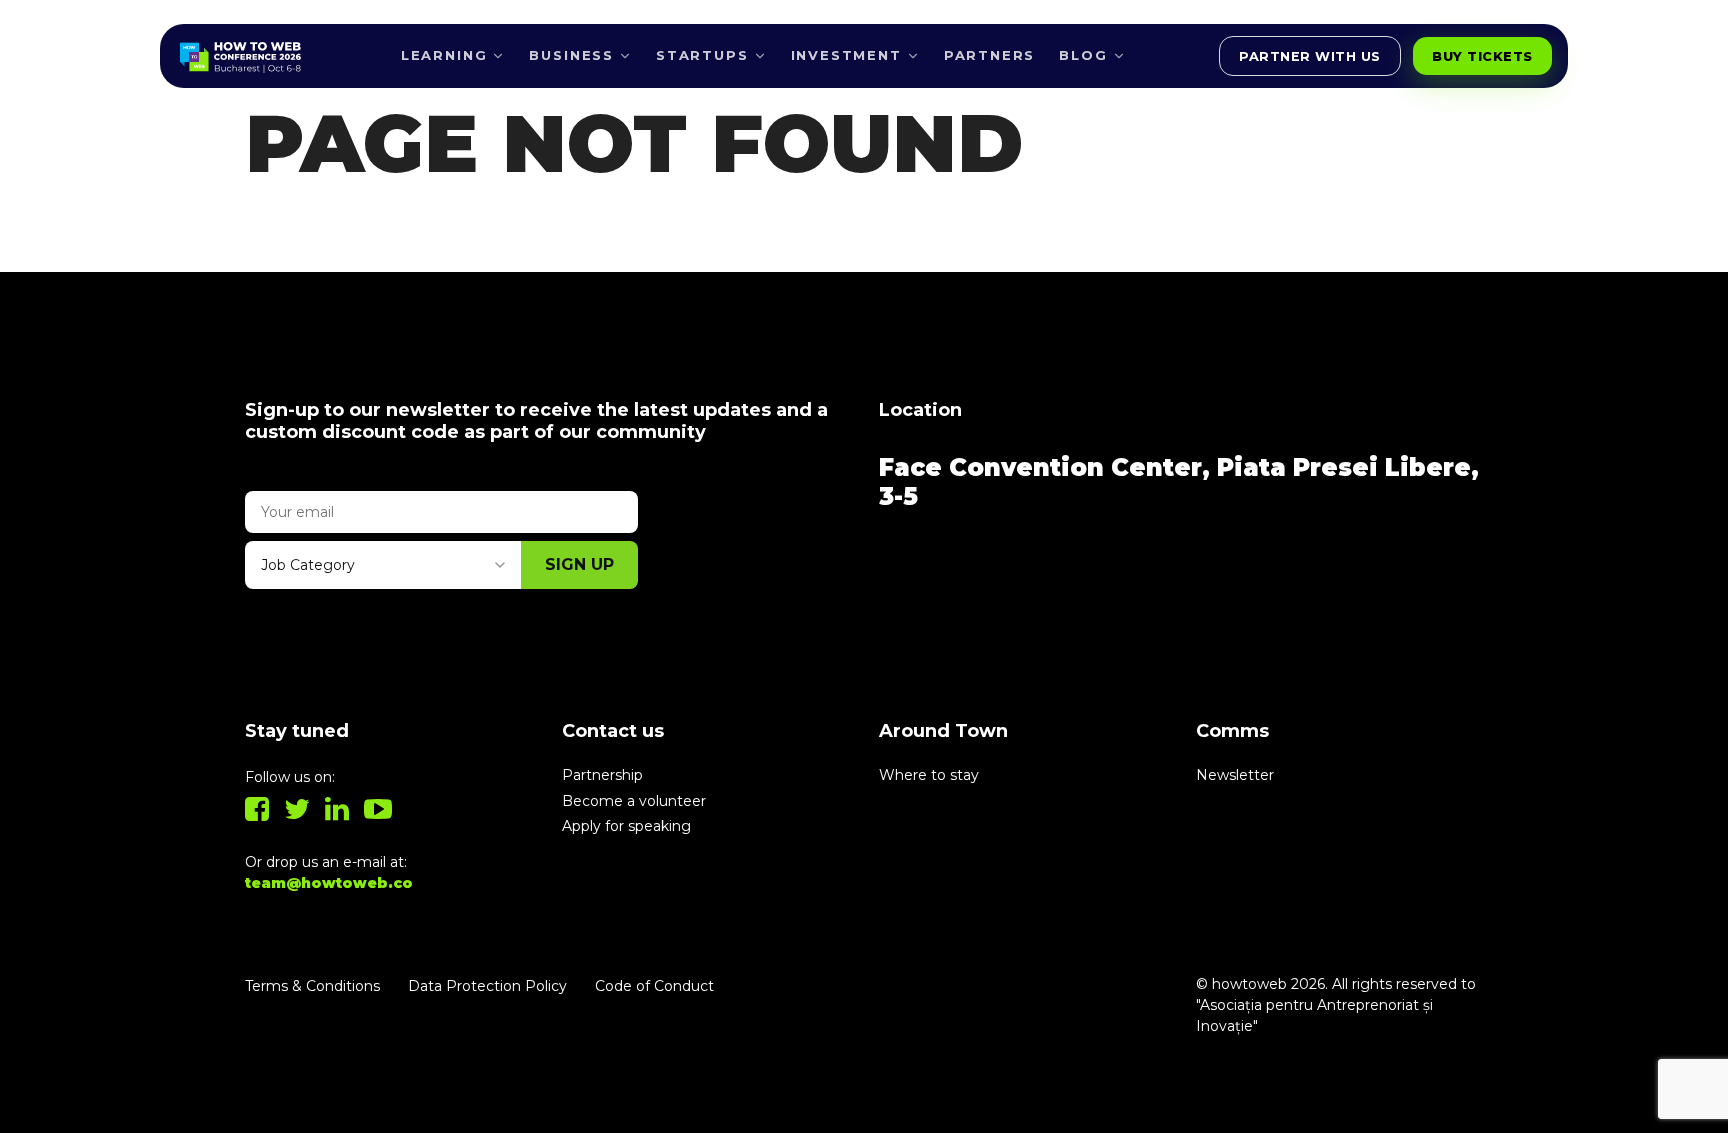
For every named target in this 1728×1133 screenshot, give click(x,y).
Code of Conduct (654, 986)
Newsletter (1235, 775)
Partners (990, 55)
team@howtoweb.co (329, 883)
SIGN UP (579, 564)
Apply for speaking (626, 826)
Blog (1083, 55)
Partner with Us (1310, 56)
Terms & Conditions (312, 986)
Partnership (602, 775)
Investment (846, 55)
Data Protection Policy (487, 986)
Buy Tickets (1482, 56)
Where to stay (929, 775)
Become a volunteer (634, 801)
